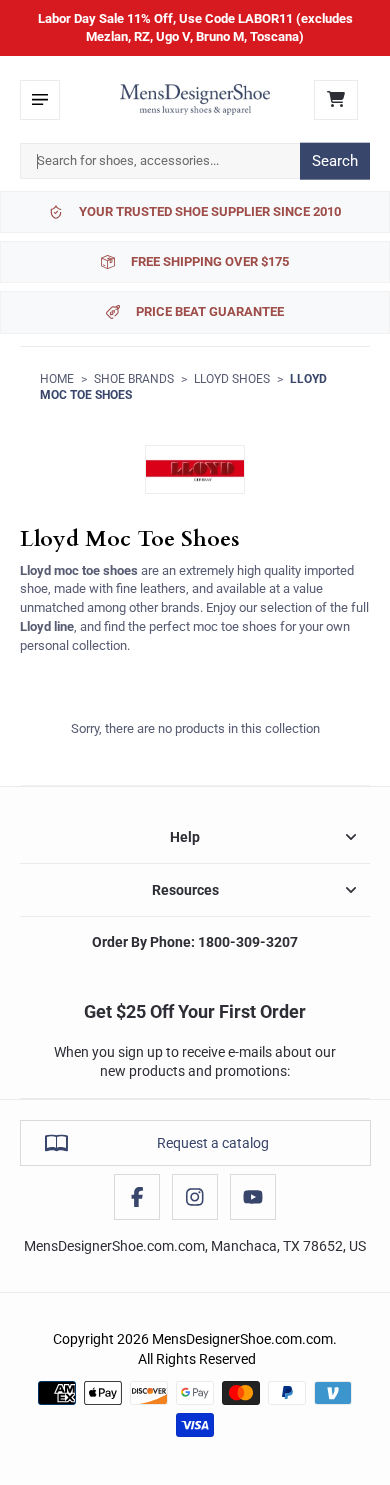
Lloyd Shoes (232, 379)
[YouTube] (253, 1197)
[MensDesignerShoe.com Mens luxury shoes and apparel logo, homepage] (195, 100)
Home (57, 379)
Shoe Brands (134, 379)
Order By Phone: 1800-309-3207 (195, 942)
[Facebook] (137, 1197)
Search (335, 161)
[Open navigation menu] (40, 100)
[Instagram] (195, 1197)
